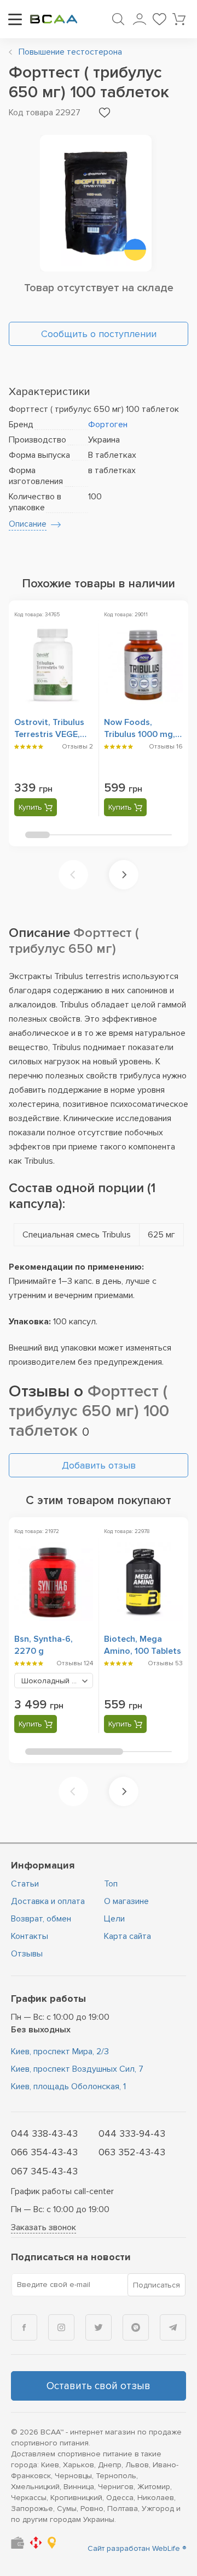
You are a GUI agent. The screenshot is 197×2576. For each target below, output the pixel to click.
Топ (111, 1884)
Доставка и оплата (48, 1901)
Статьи (25, 1884)
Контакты (30, 1936)
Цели (114, 1919)
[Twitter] (99, 2327)
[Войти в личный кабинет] (140, 19)
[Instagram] (61, 2327)
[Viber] (136, 2327)
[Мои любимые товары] (159, 19)
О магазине (126, 1901)
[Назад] (73, 875)
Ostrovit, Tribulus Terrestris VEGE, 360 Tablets (49, 734)
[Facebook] (24, 2327)
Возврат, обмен (41, 1919)
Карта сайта (128, 1936)
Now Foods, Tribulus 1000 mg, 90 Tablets (140, 734)
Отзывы (27, 1954)
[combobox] (54, 1681)
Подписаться (157, 2285)
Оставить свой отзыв (99, 2386)
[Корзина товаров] (179, 19)
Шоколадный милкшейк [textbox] (57, 1681)
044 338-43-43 (44, 2133)
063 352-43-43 (132, 2152)
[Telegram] (173, 2327)
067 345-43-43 (44, 2171)
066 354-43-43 (44, 2152)
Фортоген (108, 425)
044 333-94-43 (132, 2133)
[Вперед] (124, 875)
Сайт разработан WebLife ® (137, 2548)
